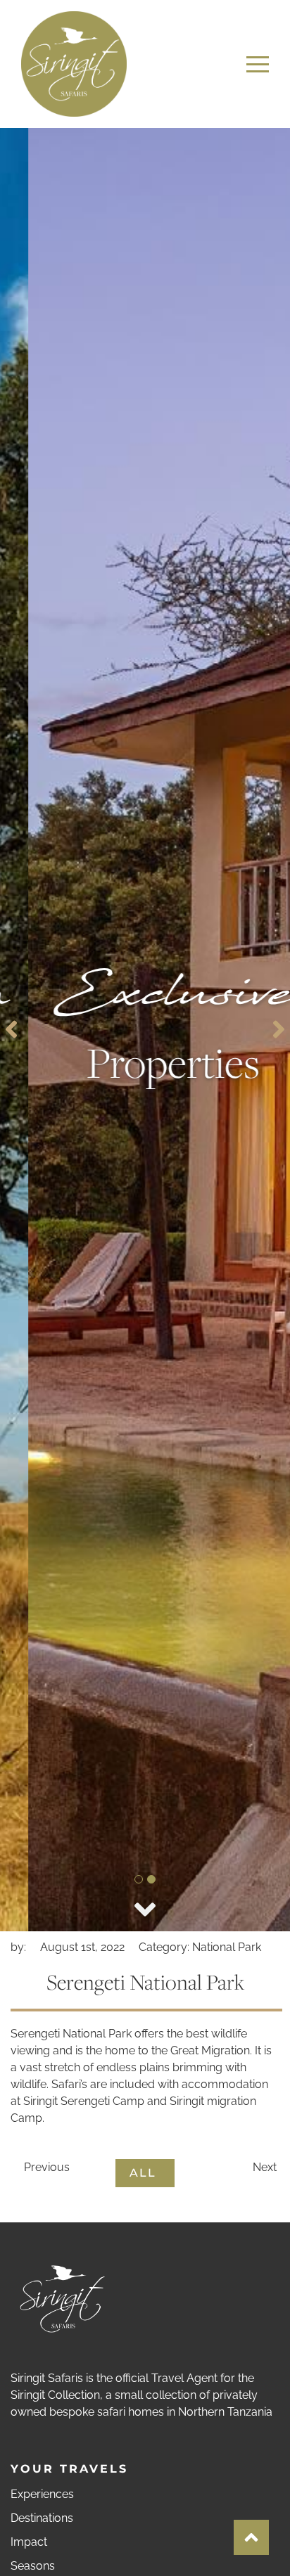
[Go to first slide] (279, 1029)
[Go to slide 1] (139, 1879)
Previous (45, 2167)
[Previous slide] (11, 1029)
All (145, 2173)
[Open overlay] (258, 64)
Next (266, 2167)
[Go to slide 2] (151, 1879)
